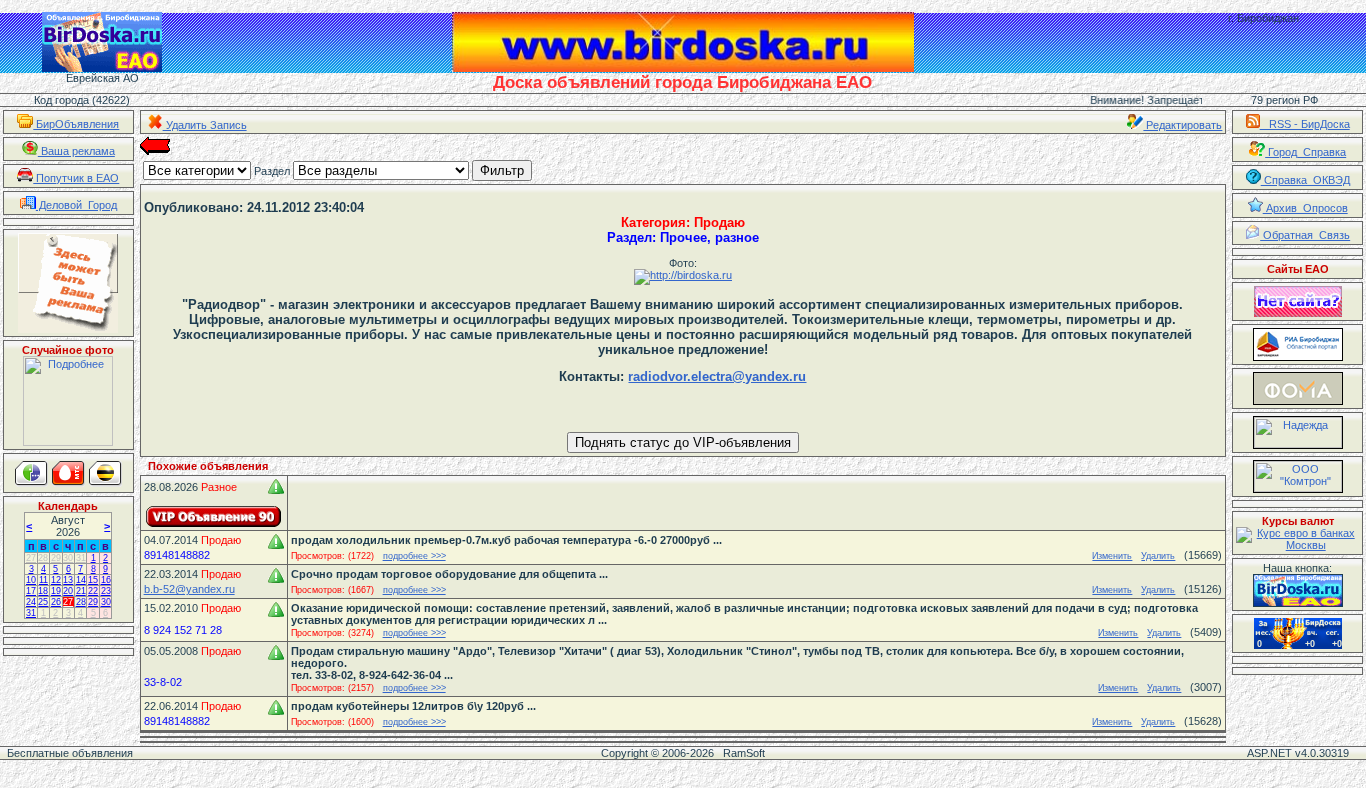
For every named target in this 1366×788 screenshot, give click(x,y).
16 (106, 580)
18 (43, 591)
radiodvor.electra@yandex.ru (717, 376)
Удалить (1158, 556)
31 (81, 558)
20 (68, 591)
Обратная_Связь (1305, 235)
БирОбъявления (76, 124)
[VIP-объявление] (214, 516)
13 (68, 580)
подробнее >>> (414, 556)
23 (106, 591)
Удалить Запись (205, 125)
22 (93, 591)
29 (56, 558)
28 (43, 558)
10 (31, 580)
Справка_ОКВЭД (1305, 180)
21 (81, 591)
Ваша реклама (76, 151)
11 (43, 580)
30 (68, 558)
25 (43, 602)
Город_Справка (1305, 152)
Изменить (1112, 556)
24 (31, 602)
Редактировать (1182, 125)
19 (56, 591)
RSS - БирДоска (1305, 124)
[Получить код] (1298, 590)
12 (56, 580)
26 (56, 602)
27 (31, 558)
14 (81, 580)
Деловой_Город (76, 205)
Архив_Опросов (1305, 208)
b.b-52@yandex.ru (189, 589)
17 (31, 591)
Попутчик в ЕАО (76, 178)
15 (93, 580)
